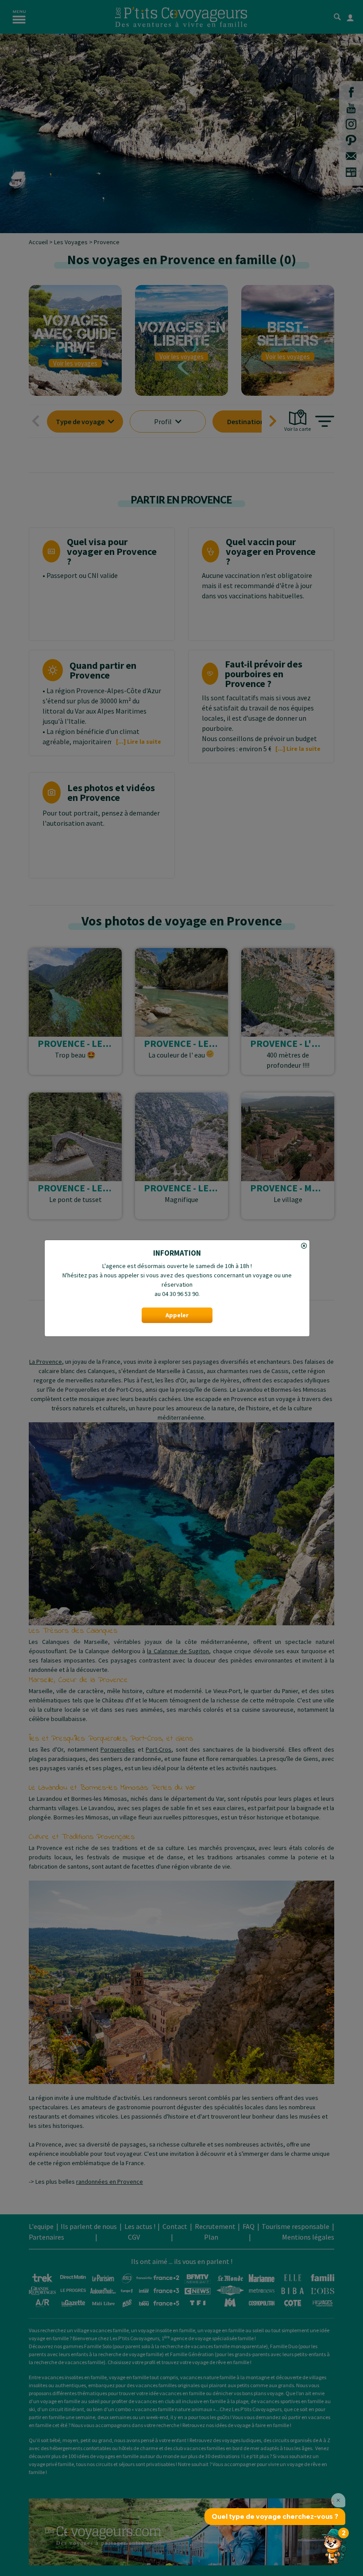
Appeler (177, 1315)
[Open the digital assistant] (333, 2546)
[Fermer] (177, 1246)
